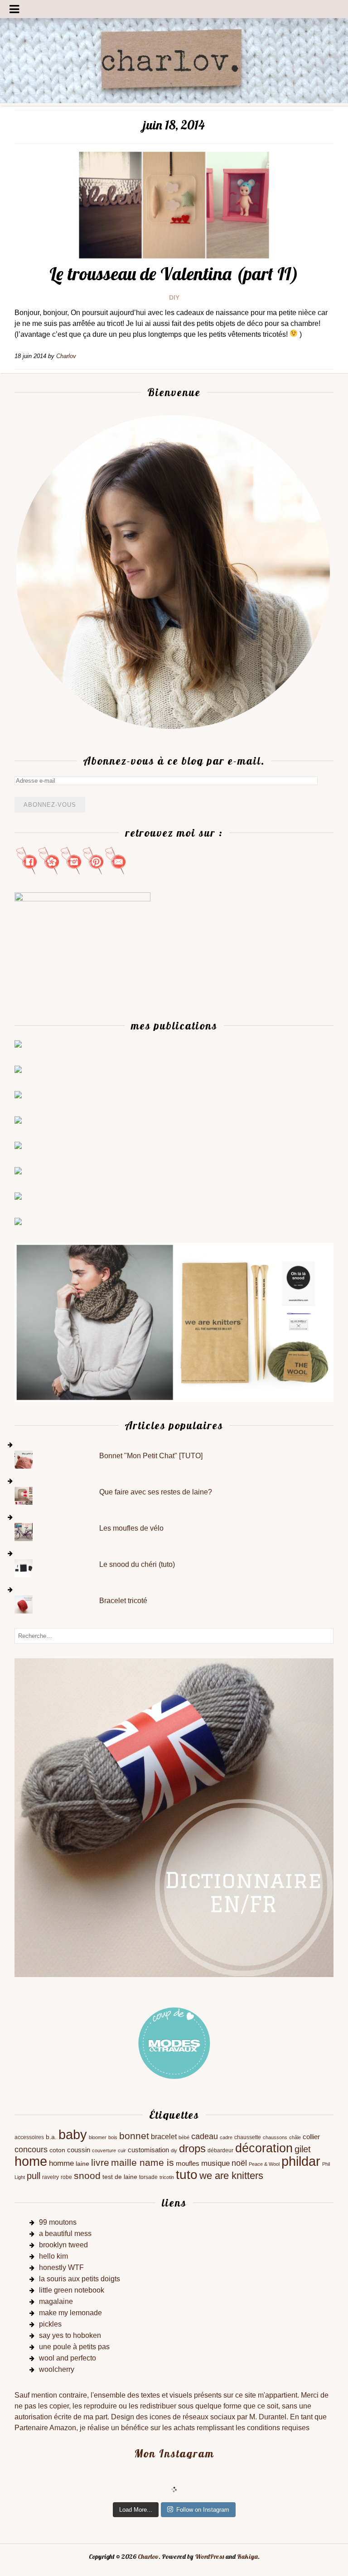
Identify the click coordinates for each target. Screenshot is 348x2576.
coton (57, 2150)
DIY (174, 297)
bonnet (134, 2136)
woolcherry (57, 2369)
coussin (79, 2150)
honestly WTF (61, 2267)
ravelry (51, 2177)
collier (311, 2137)
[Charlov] (174, 101)
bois (113, 2137)
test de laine (120, 2177)
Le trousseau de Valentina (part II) (174, 273)
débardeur (220, 2150)
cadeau (205, 2136)
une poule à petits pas (74, 2347)
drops (192, 2148)
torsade (148, 2177)
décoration (264, 2148)
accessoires (29, 2137)
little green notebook (72, 2290)
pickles (50, 2324)
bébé (184, 2137)
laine (82, 2164)
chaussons (275, 2137)
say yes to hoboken (70, 2335)
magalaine (56, 2301)
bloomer (98, 2137)
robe (66, 2177)
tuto (187, 2175)
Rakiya (247, 2557)
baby (73, 2135)
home (31, 2161)
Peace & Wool (264, 2164)
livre (100, 2162)
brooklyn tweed (63, 2245)
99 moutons (58, 2222)
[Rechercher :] (174, 1635)
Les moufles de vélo (131, 1528)
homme (61, 2163)
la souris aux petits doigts (80, 2279)
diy (174, 2150)
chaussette (248, 2137)
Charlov (148, 2557)
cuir (122, 2150)
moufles (188, 2164)
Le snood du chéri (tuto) (137, 1564)
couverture (104, 2150)
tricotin (167, 2177)
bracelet (164, 2137)
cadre (226, 2137)
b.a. (51, 2137)
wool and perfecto (68, 2358)
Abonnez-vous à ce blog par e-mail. (174, 761)
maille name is (143, 2162)
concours (31, 2150)
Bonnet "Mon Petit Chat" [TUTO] (151, 1456)
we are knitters (231, 2176)
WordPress (210, 2557)
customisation (148, 2150)
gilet (303, 2149)
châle (295, 2137)
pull (34, 2176)
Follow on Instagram (203, 2510)
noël (239, 2163)
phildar (301, 2161)
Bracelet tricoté (123, 1601)
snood (87, 2176)
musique (215, 2163)
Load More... (136, 2510)
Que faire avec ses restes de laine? (156, 1492)
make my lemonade (70, 2313)
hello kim (53, 2256)
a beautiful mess (65, 2234)
